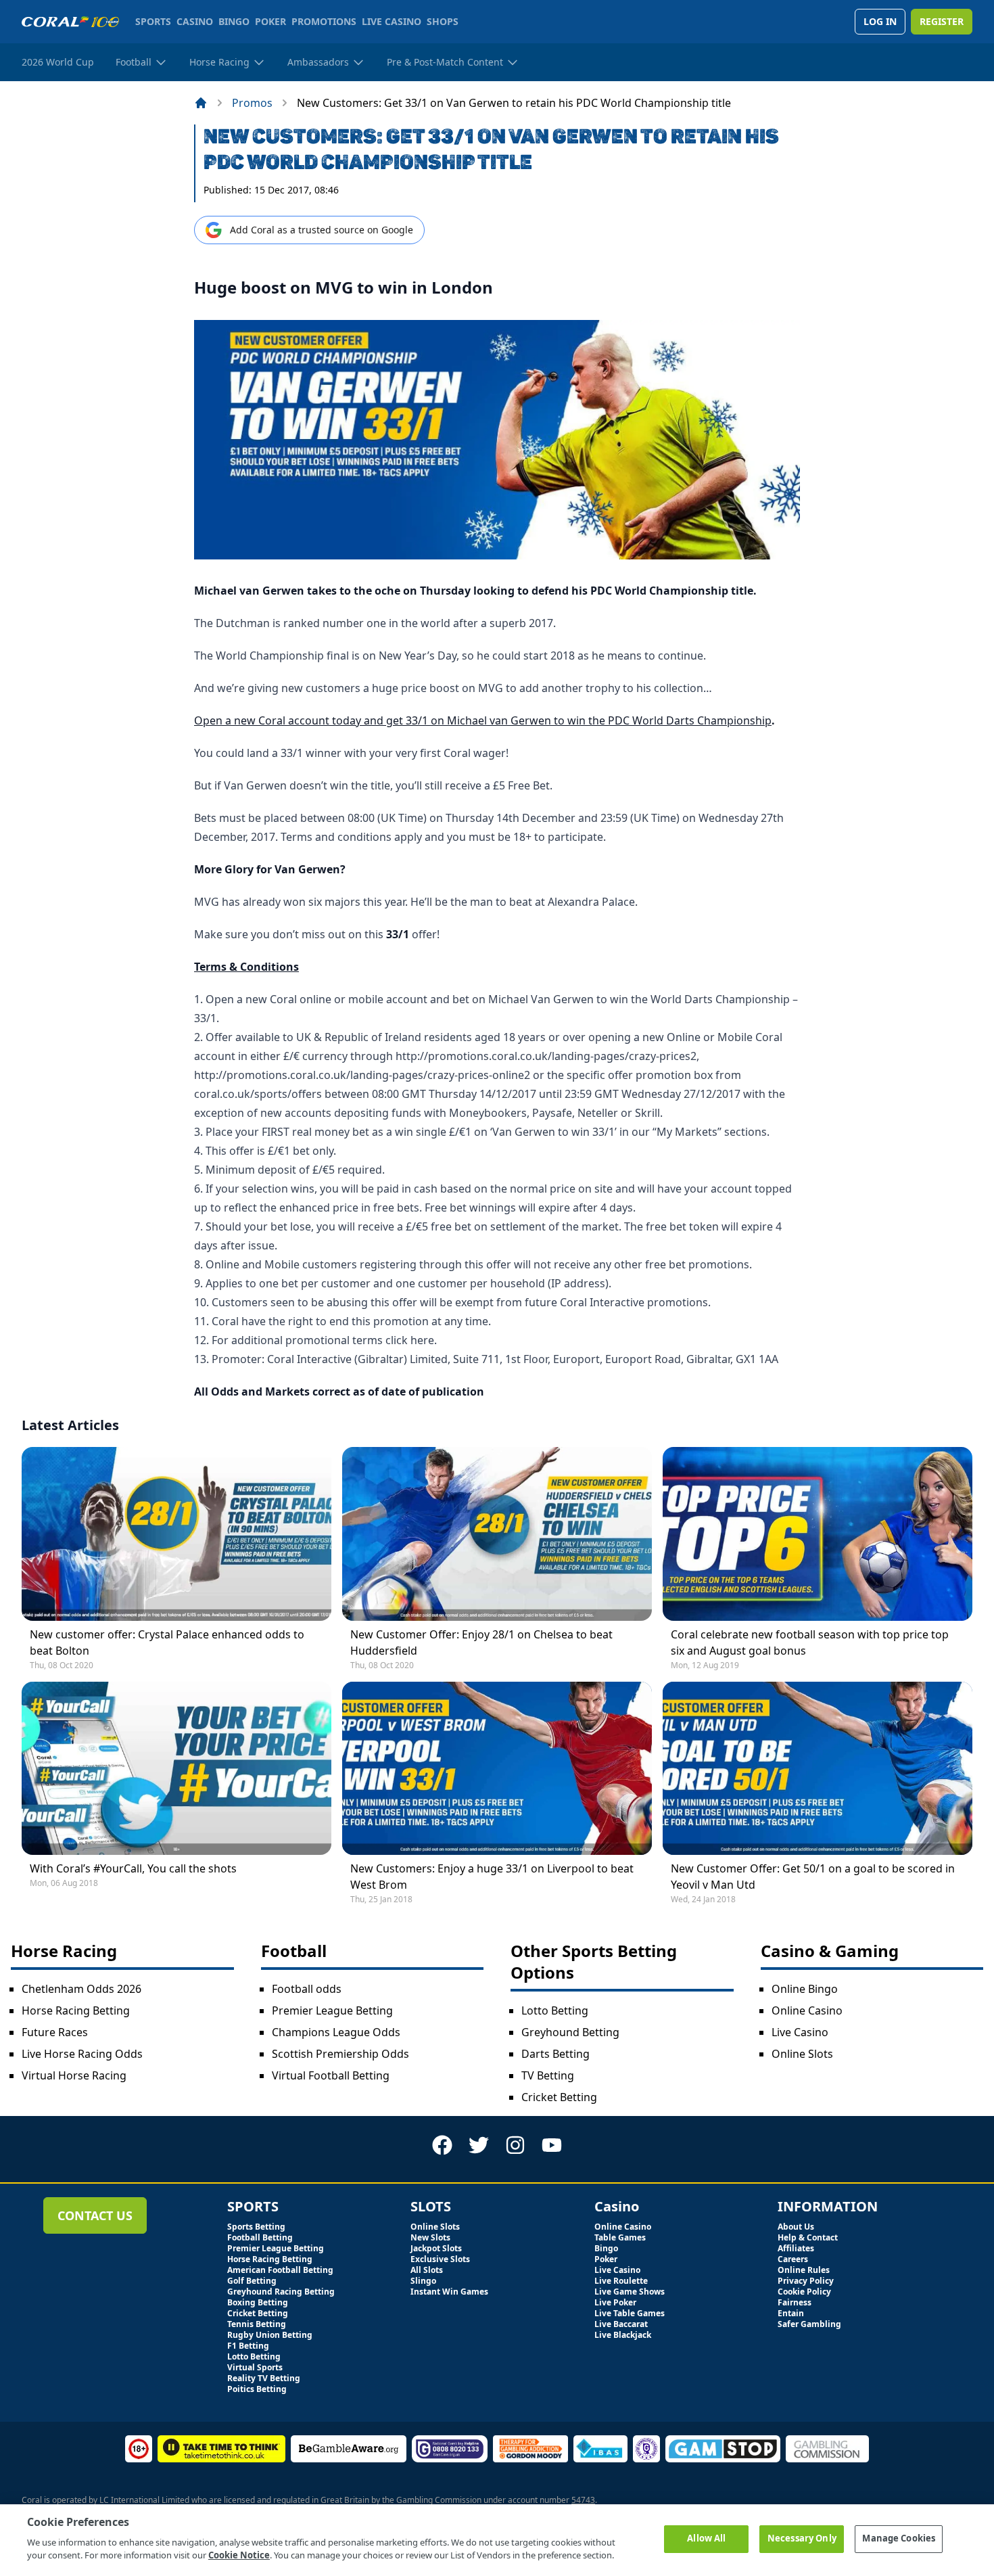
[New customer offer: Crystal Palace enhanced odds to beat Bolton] (176, 1534)
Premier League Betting (332, 2010)
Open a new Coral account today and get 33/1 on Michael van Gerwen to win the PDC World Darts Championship (483, 720)
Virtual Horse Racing (74, 2075)
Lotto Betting (555, 2010)
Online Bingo (805, 1989)
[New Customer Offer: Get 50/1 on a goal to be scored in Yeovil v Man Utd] (818, 1768)
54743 (583, 2500)
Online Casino (807, 2010)
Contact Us (95, 2215)
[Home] (201, 103)
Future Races (55, 2032)
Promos (252, 103)
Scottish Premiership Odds (340, 2054)
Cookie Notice (239, 2555)
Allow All (706, 2538)
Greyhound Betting (570, 2032)
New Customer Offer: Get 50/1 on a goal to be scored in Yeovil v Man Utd (813, 1877)
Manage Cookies (899, 2538)
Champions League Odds (336, 2032)
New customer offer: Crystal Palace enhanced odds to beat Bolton (167, 1642)
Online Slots (802, 2054)
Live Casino (800, 2032)
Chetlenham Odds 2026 (81, 1989)
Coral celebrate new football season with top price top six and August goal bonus (810, 1642)
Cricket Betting (559, 2097)
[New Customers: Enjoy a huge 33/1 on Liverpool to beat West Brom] (497, 1768)
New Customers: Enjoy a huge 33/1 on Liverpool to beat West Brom (492, 1877)
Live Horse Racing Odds (82, 2054)
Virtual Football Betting (331, 2075)
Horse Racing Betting (76, 2010)
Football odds (307, 1989)
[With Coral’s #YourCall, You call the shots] (176, 1768)
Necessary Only (802, 2538)
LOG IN (880, 21)
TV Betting (548, 2075)
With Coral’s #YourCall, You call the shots (133, 1868)
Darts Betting (555, 2054)
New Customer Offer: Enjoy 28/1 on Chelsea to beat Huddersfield (481, 1642)
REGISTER (942, 21)
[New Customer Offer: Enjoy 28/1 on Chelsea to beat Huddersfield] (497, 1534)
